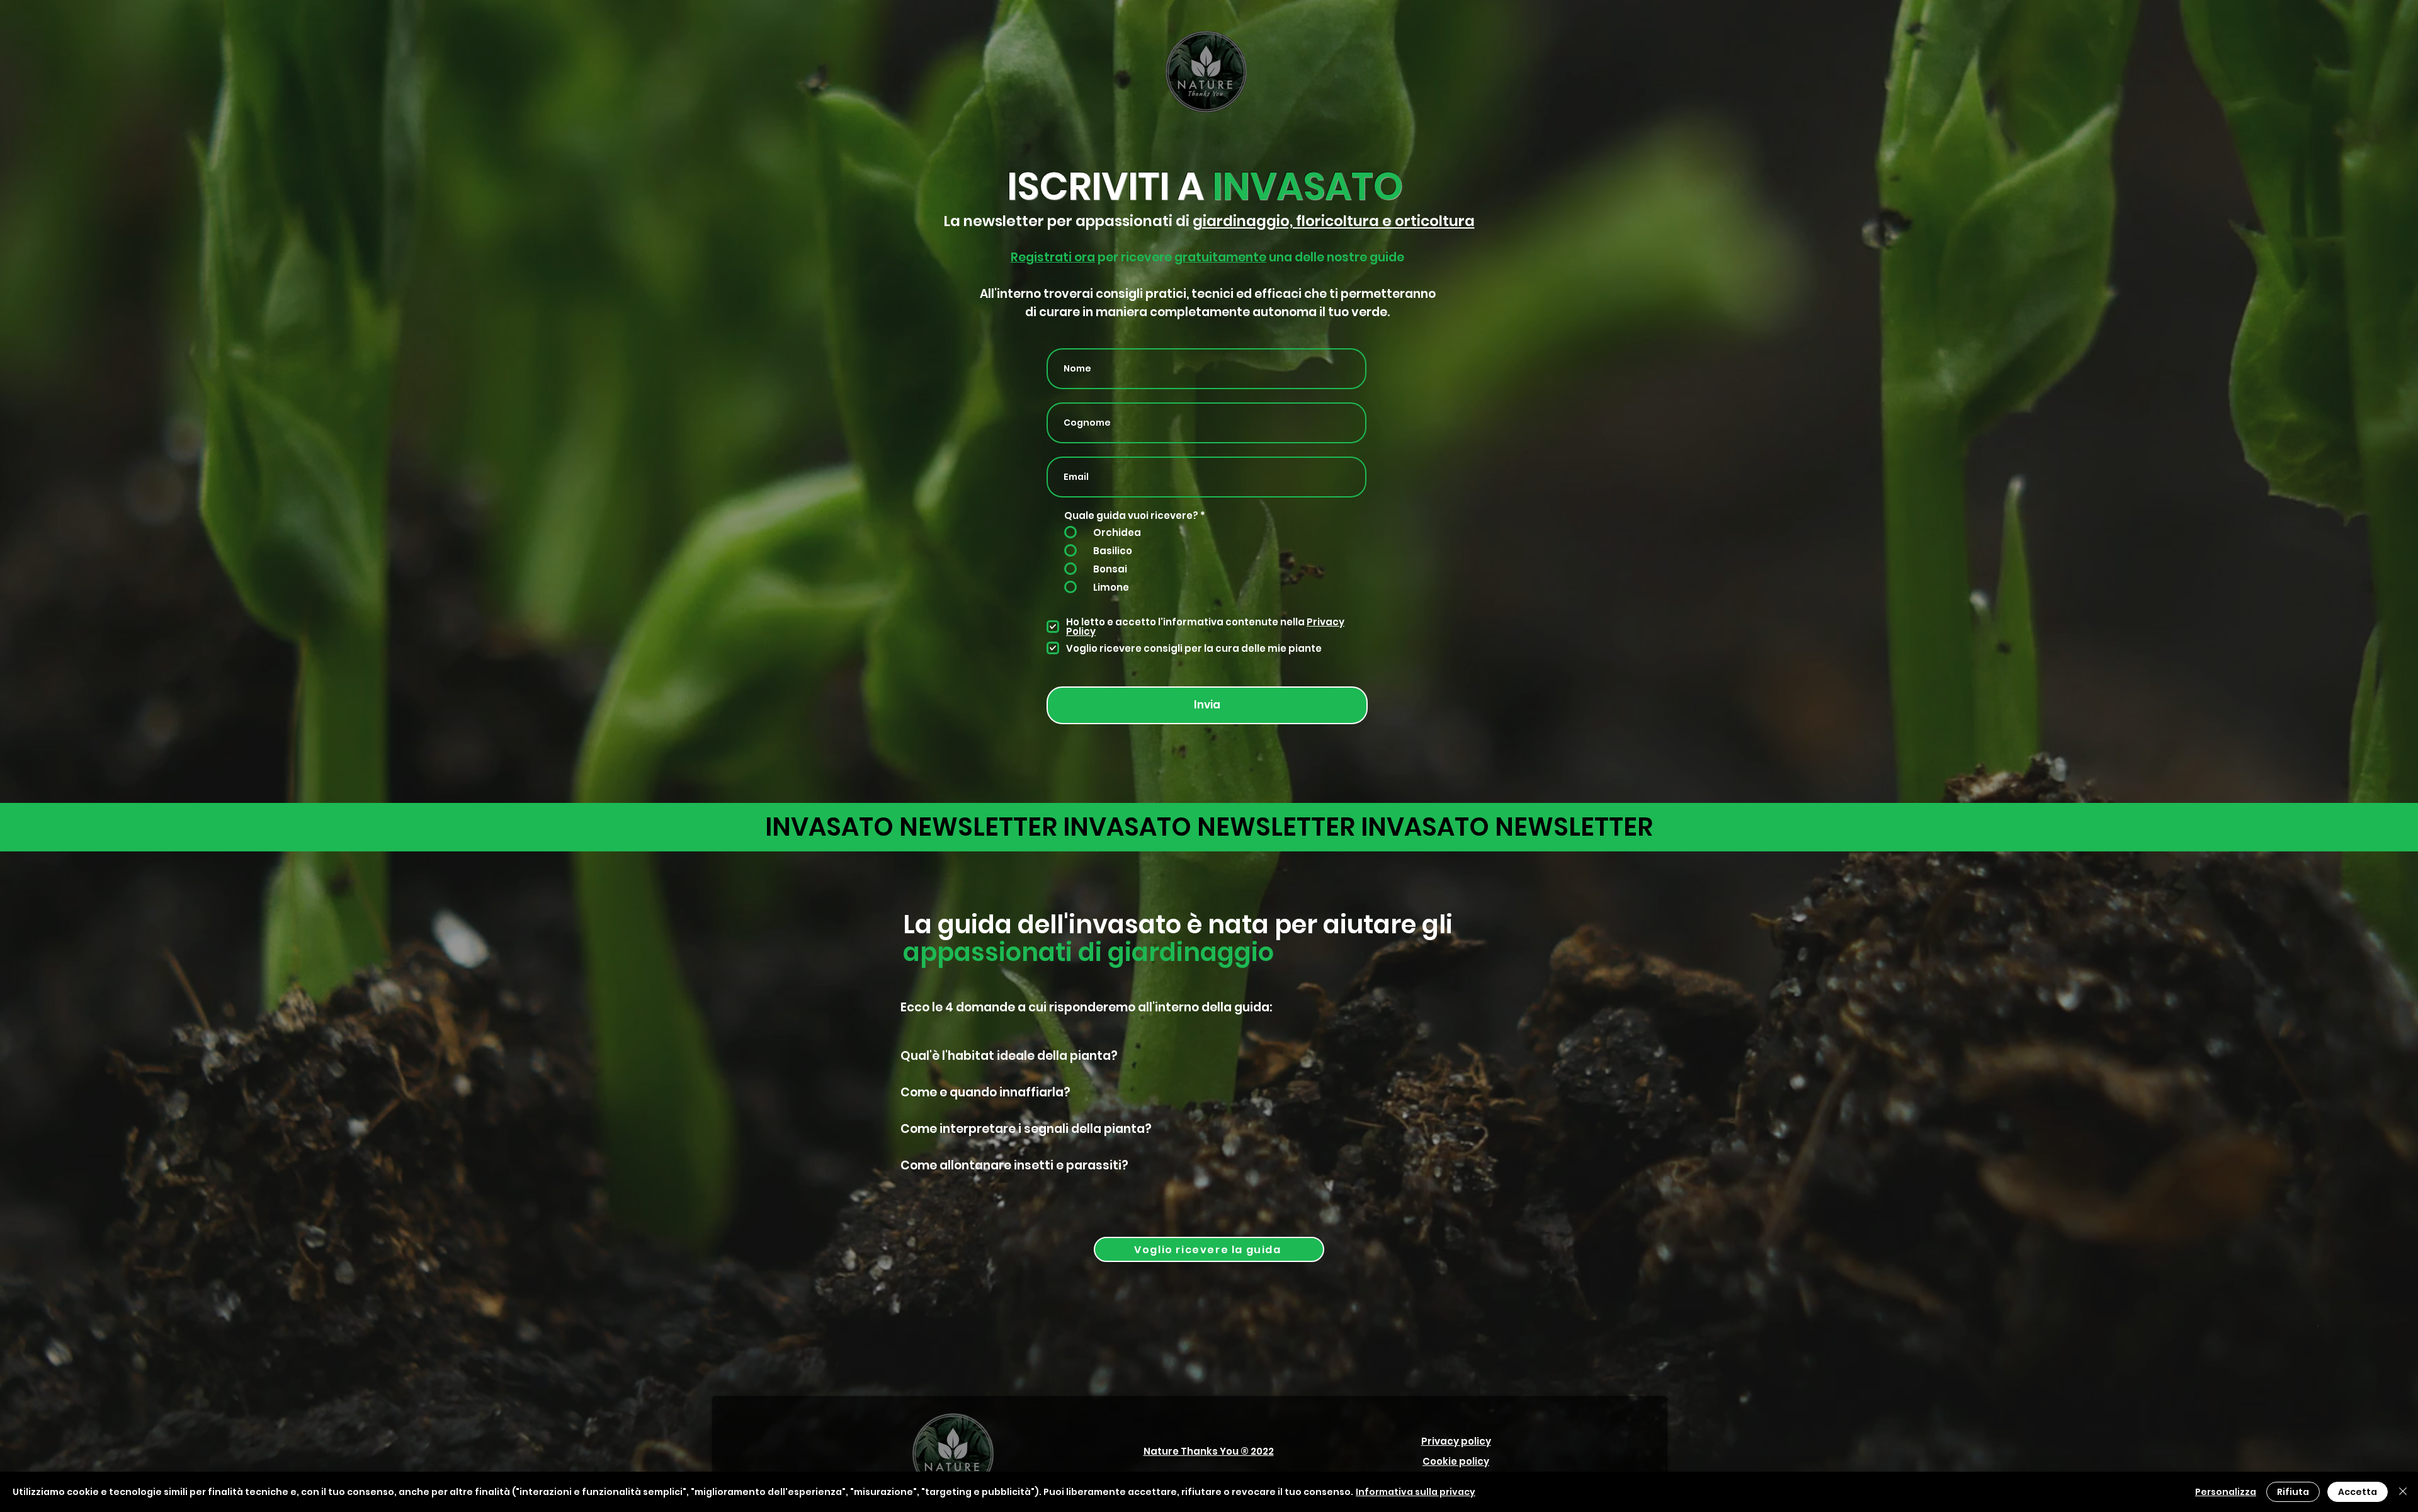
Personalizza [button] (2226, 1492)
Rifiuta (2293, 1492)
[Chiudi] (2403, 1492)
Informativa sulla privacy (1416, 1492)
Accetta (2358, 1492)
